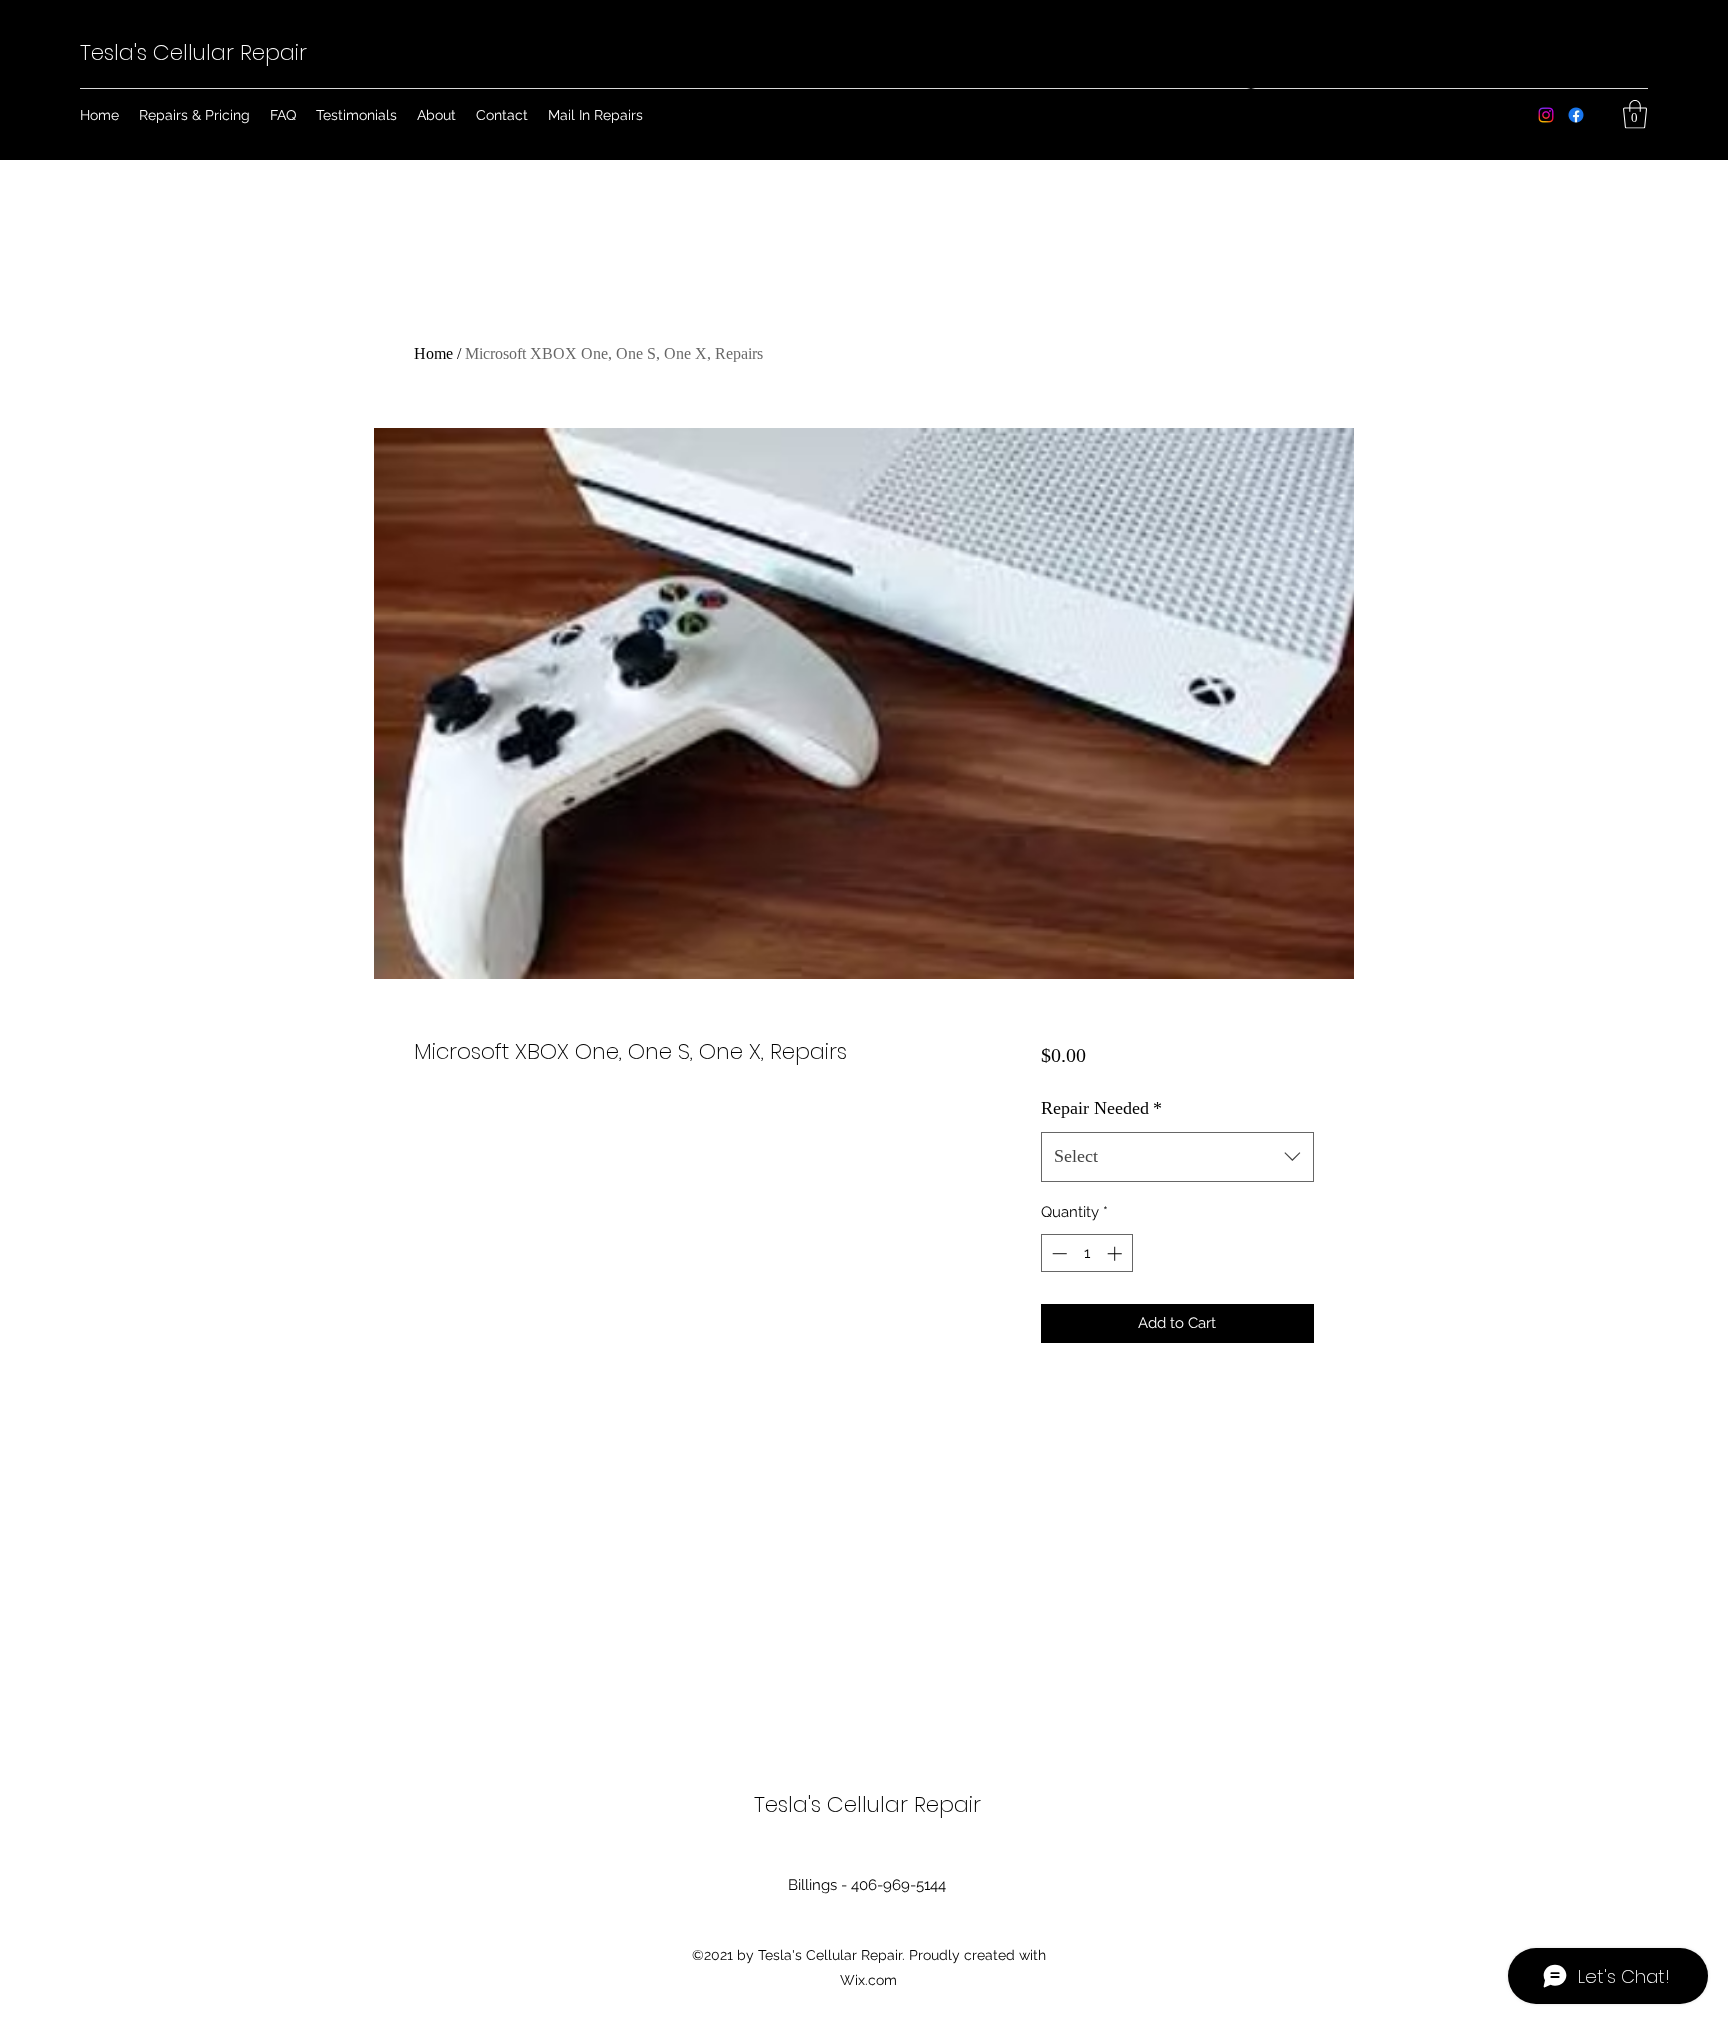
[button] (1635, 114)
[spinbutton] (1086, 1253)
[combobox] (1177, 1157)
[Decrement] (1057, 1253)
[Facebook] (1576, 115)
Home (433, 353)
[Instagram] (1546, 115)
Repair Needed (1101, 1108)
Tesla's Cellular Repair (193, 52)
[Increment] (1116, 1253)
